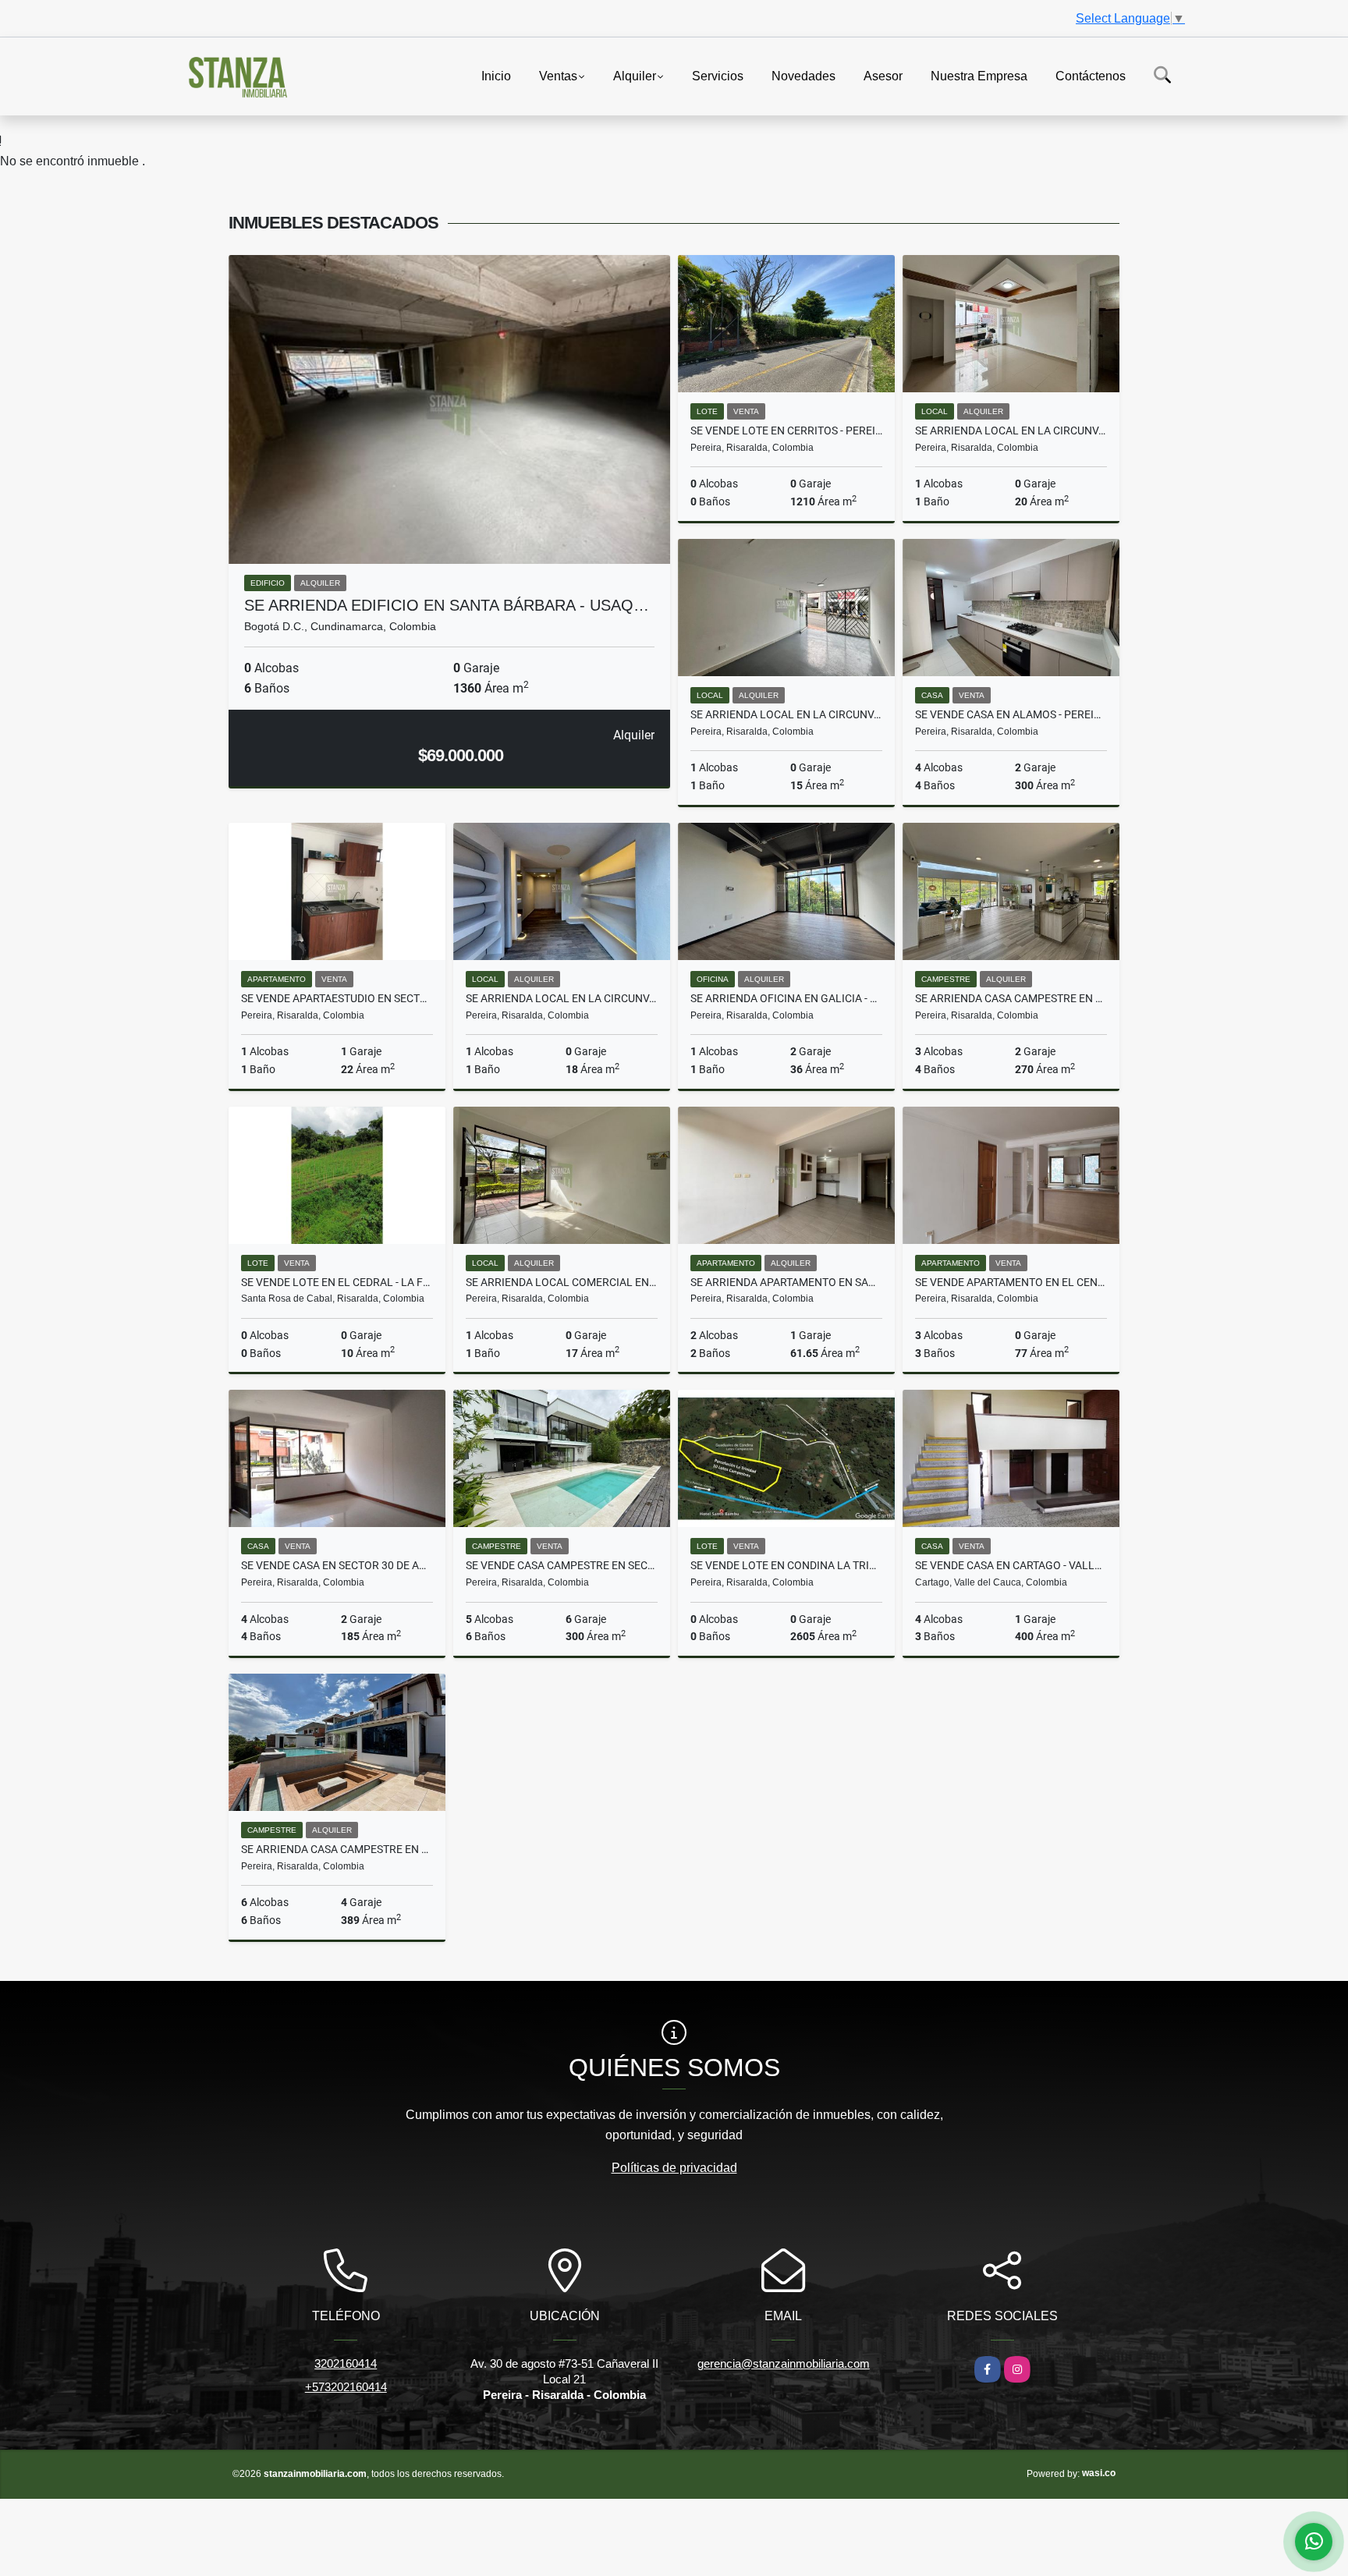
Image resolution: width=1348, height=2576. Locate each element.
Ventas (558, 75)
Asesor (883, 75)
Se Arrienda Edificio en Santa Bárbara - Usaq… (447, 605)
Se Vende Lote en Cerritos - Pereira (786, 431)
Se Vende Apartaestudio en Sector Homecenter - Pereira (337, 998)
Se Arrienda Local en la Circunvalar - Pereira (1011, 431)
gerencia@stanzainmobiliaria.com (784, 2363)
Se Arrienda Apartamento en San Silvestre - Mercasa (786, 1282)
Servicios (718, 75)
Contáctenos (1091, 75)
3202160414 (346, 2363)
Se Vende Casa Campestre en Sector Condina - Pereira (562, 1565)
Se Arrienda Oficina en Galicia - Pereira (786, 998)
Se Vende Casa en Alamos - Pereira (1011, 714)
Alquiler (635, 75)
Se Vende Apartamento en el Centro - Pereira (1011, 1282)
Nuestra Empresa (979, 75)
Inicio (496, 75)
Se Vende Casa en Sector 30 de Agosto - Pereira (337, 1565)
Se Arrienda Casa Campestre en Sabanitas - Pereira (1011, 998)
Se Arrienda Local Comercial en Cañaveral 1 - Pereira (562, 1282)
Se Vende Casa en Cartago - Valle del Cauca (1011, 1565)
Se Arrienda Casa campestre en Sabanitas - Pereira (337, 1849)
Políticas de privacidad (674, 2168)
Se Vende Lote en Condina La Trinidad (786, 1565)
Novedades (803, 75)
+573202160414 (346, 2387)
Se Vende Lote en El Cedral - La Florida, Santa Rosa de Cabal (337, 1282)
